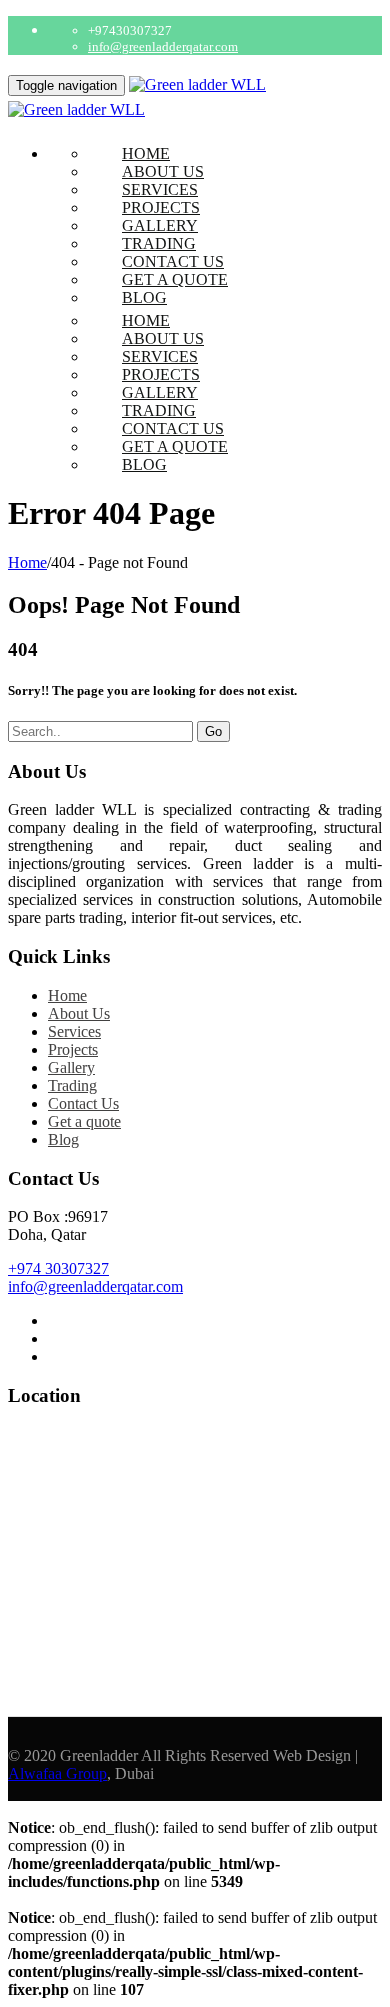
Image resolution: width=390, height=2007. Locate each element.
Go (213, 731)
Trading (159, 243)
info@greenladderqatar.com (163, 46)
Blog (144, 297)
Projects (161, 207)
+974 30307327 (58, 1268)
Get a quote (175, 279)
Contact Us (173, 261)
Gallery (160, 225)
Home (146, 153)
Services (160, 189)
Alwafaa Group (57, 1773)
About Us (163, 171)
